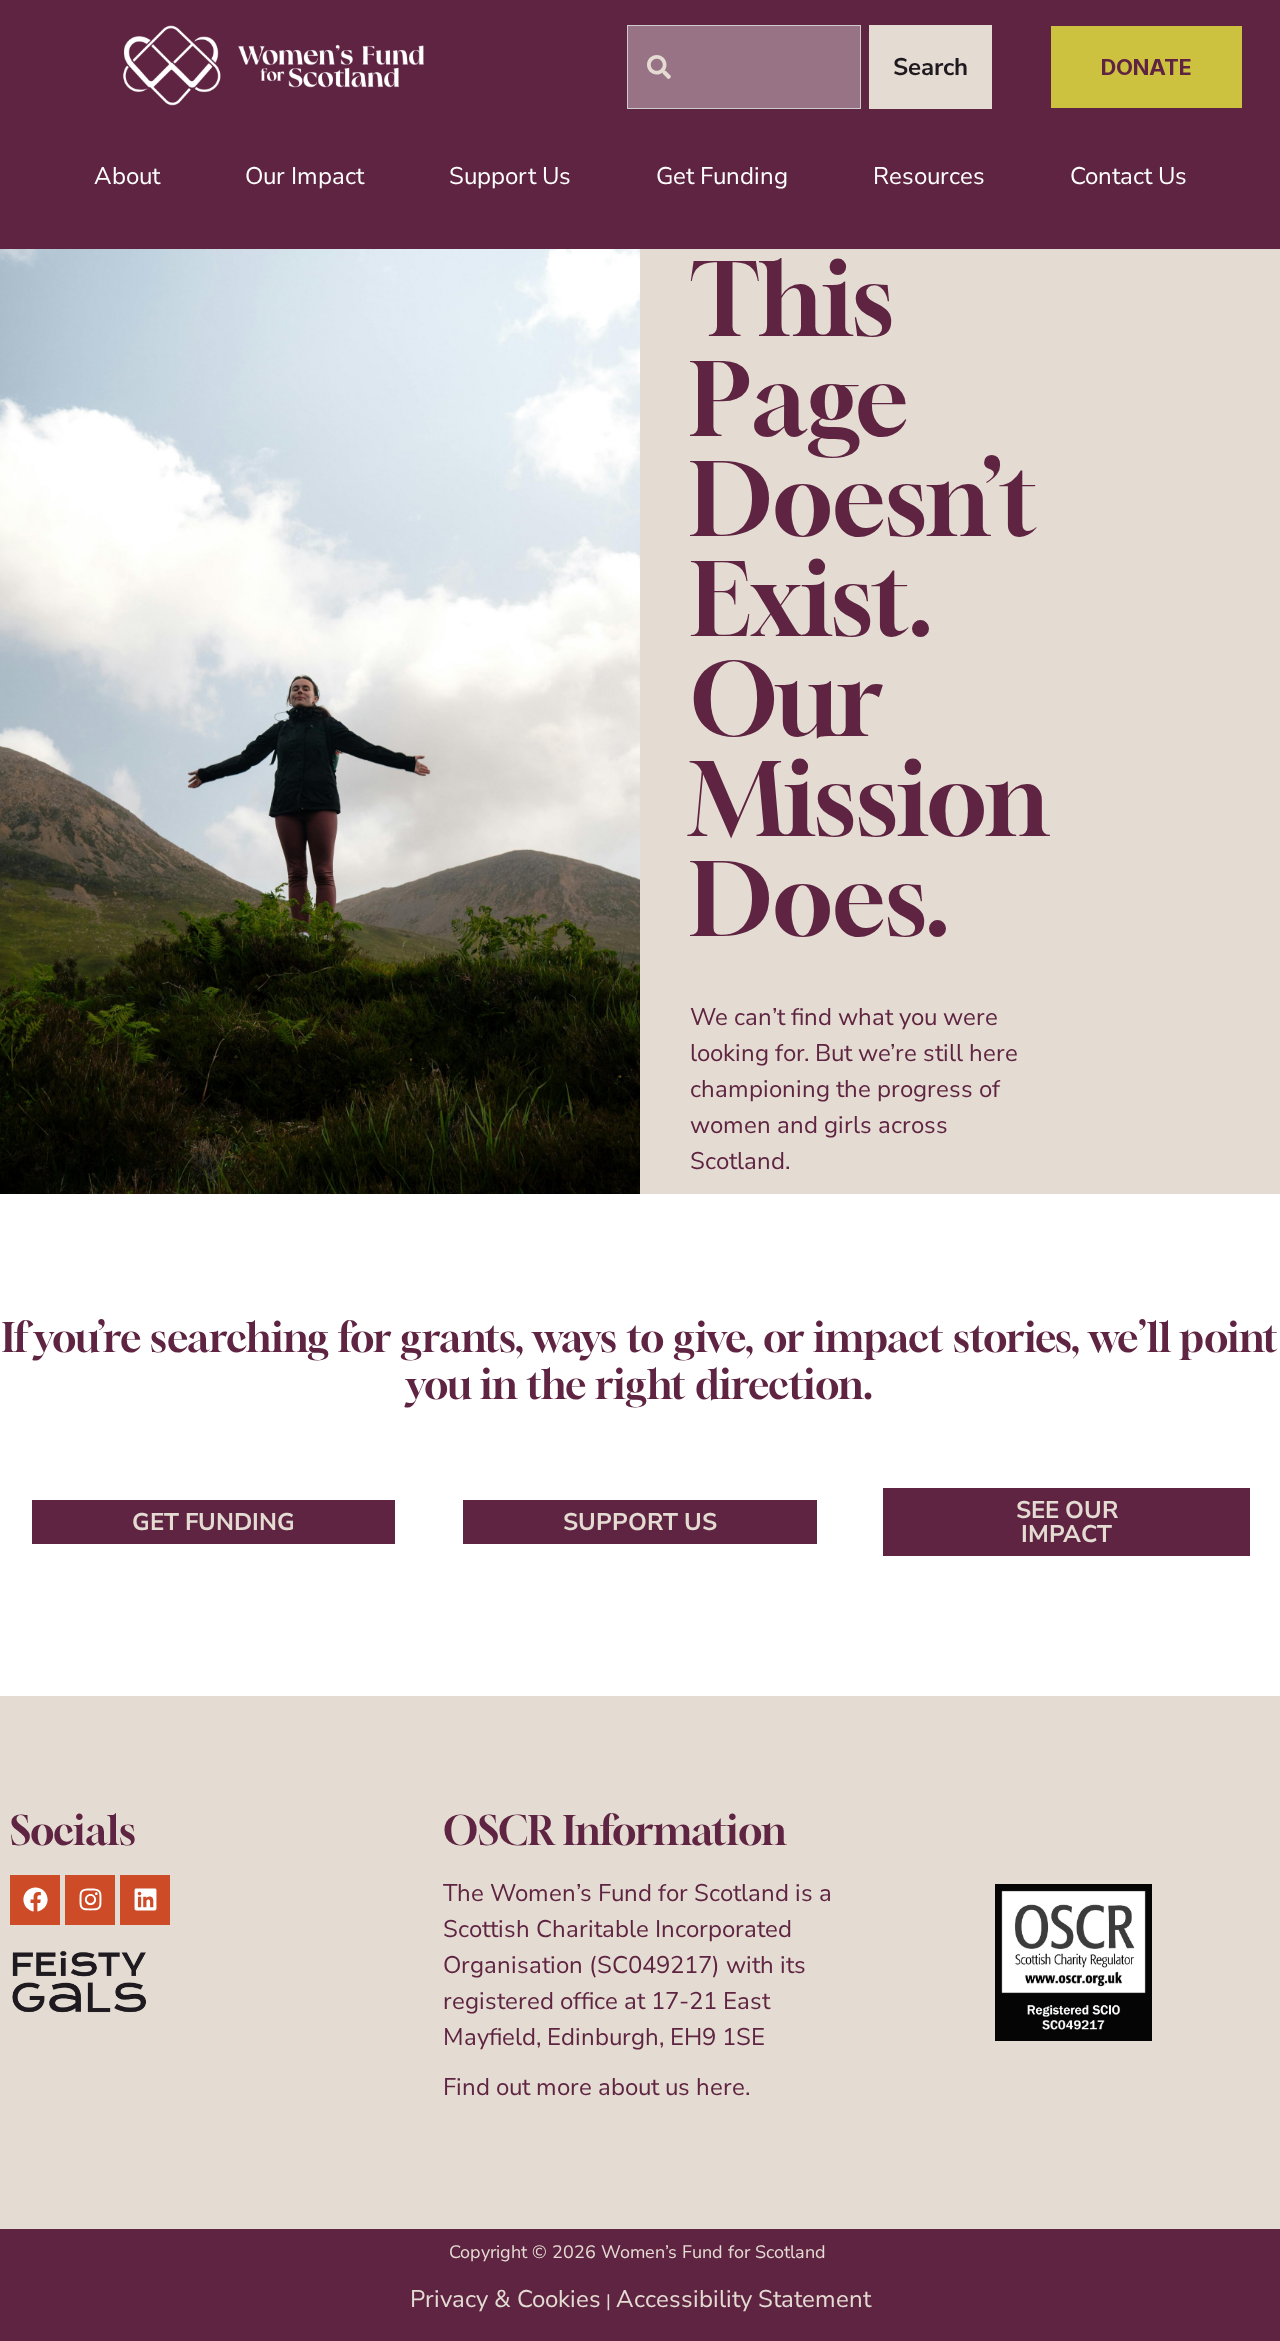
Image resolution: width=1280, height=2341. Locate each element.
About (127, 176)
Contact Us (1128, 176)
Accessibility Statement (743, 2299)
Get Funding (722, 176)
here (720, 2087)
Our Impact (304, 176)
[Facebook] (35, 1900)
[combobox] (744, 67)
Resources (929, 176)
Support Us (510, 176)
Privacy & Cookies (505, 2299)
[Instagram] (90, 1900)
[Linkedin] (145, 1900)
